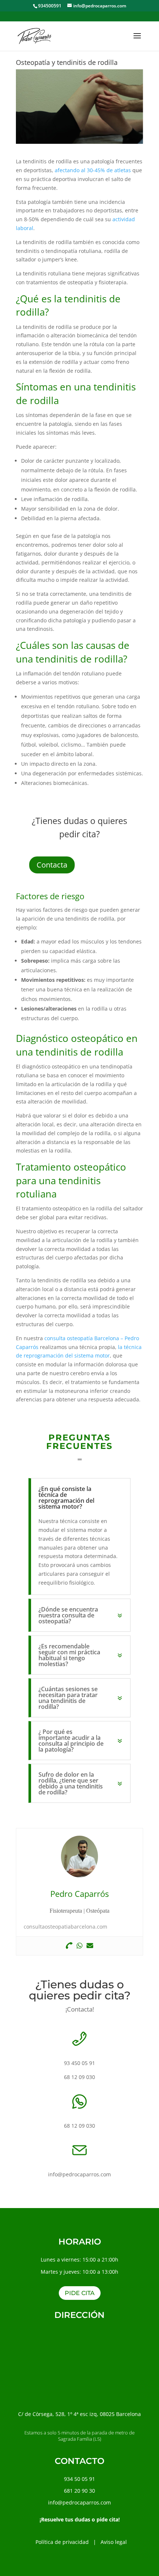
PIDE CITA (80, 2293)
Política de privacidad (62, 2542)
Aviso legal (114, 2542)
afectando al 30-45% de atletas (93, 170)
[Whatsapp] (79, 1946)
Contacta (52, 865)
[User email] (90, 1946)
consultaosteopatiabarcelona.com (65, 1927)
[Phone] (69, 1946)
